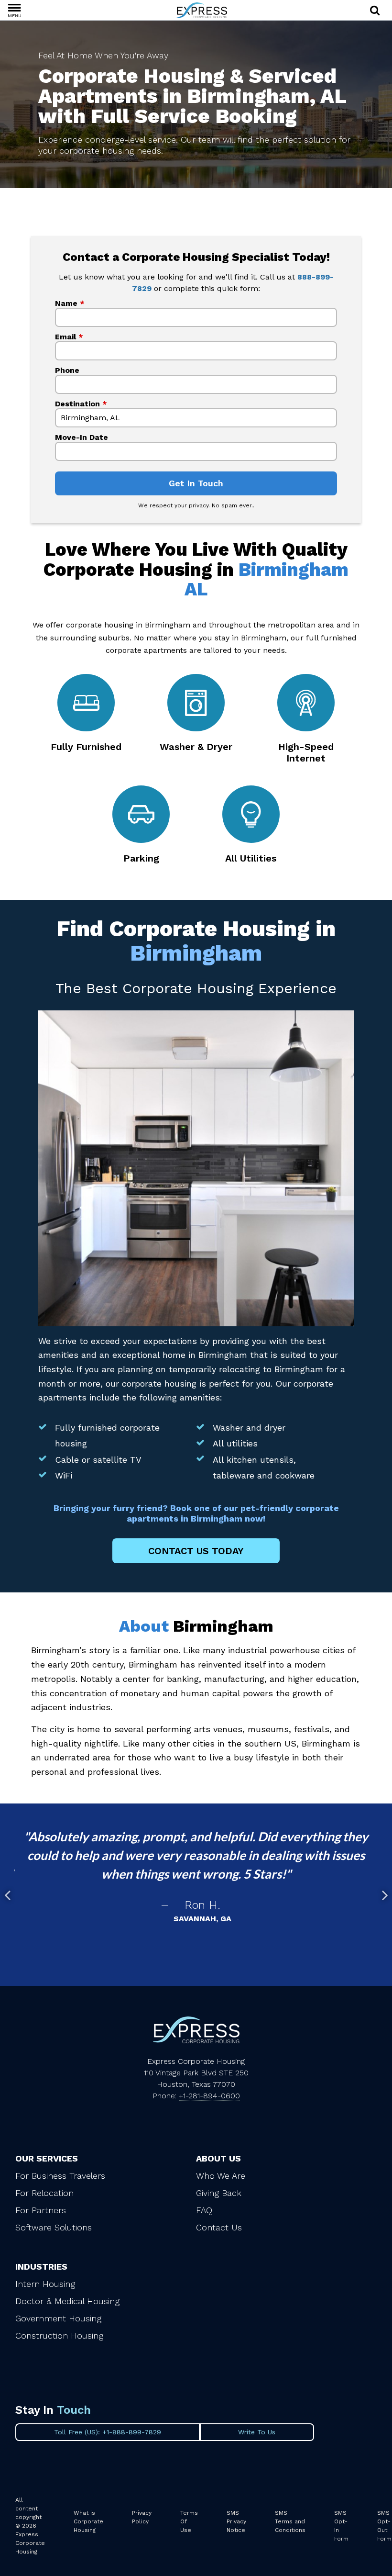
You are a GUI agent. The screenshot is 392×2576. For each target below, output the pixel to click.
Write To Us (257, 2432)
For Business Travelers (60, 2176)
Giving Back (219, 2193)
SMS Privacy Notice (236, 2521)
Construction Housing (59, 2335)
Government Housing (58, 2318)
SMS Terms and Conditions (290, 2521)
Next (385, 1895)
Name (70, 303)
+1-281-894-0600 (209, 2096)
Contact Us (219, 2227)
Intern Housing (45, 2284)
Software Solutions (54, 2227)
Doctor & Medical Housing (67, 2301)
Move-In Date (82, 437)
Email (69, 337)
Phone (67, 370)
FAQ (204, 2210)
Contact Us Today (196, 1551)
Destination (81, 404)
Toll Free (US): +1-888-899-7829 (108, 2432)
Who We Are (221, 2176)
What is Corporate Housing (88, 2521)
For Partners (41, 2210)
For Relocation (44, 2193)
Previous (7, 1895)
